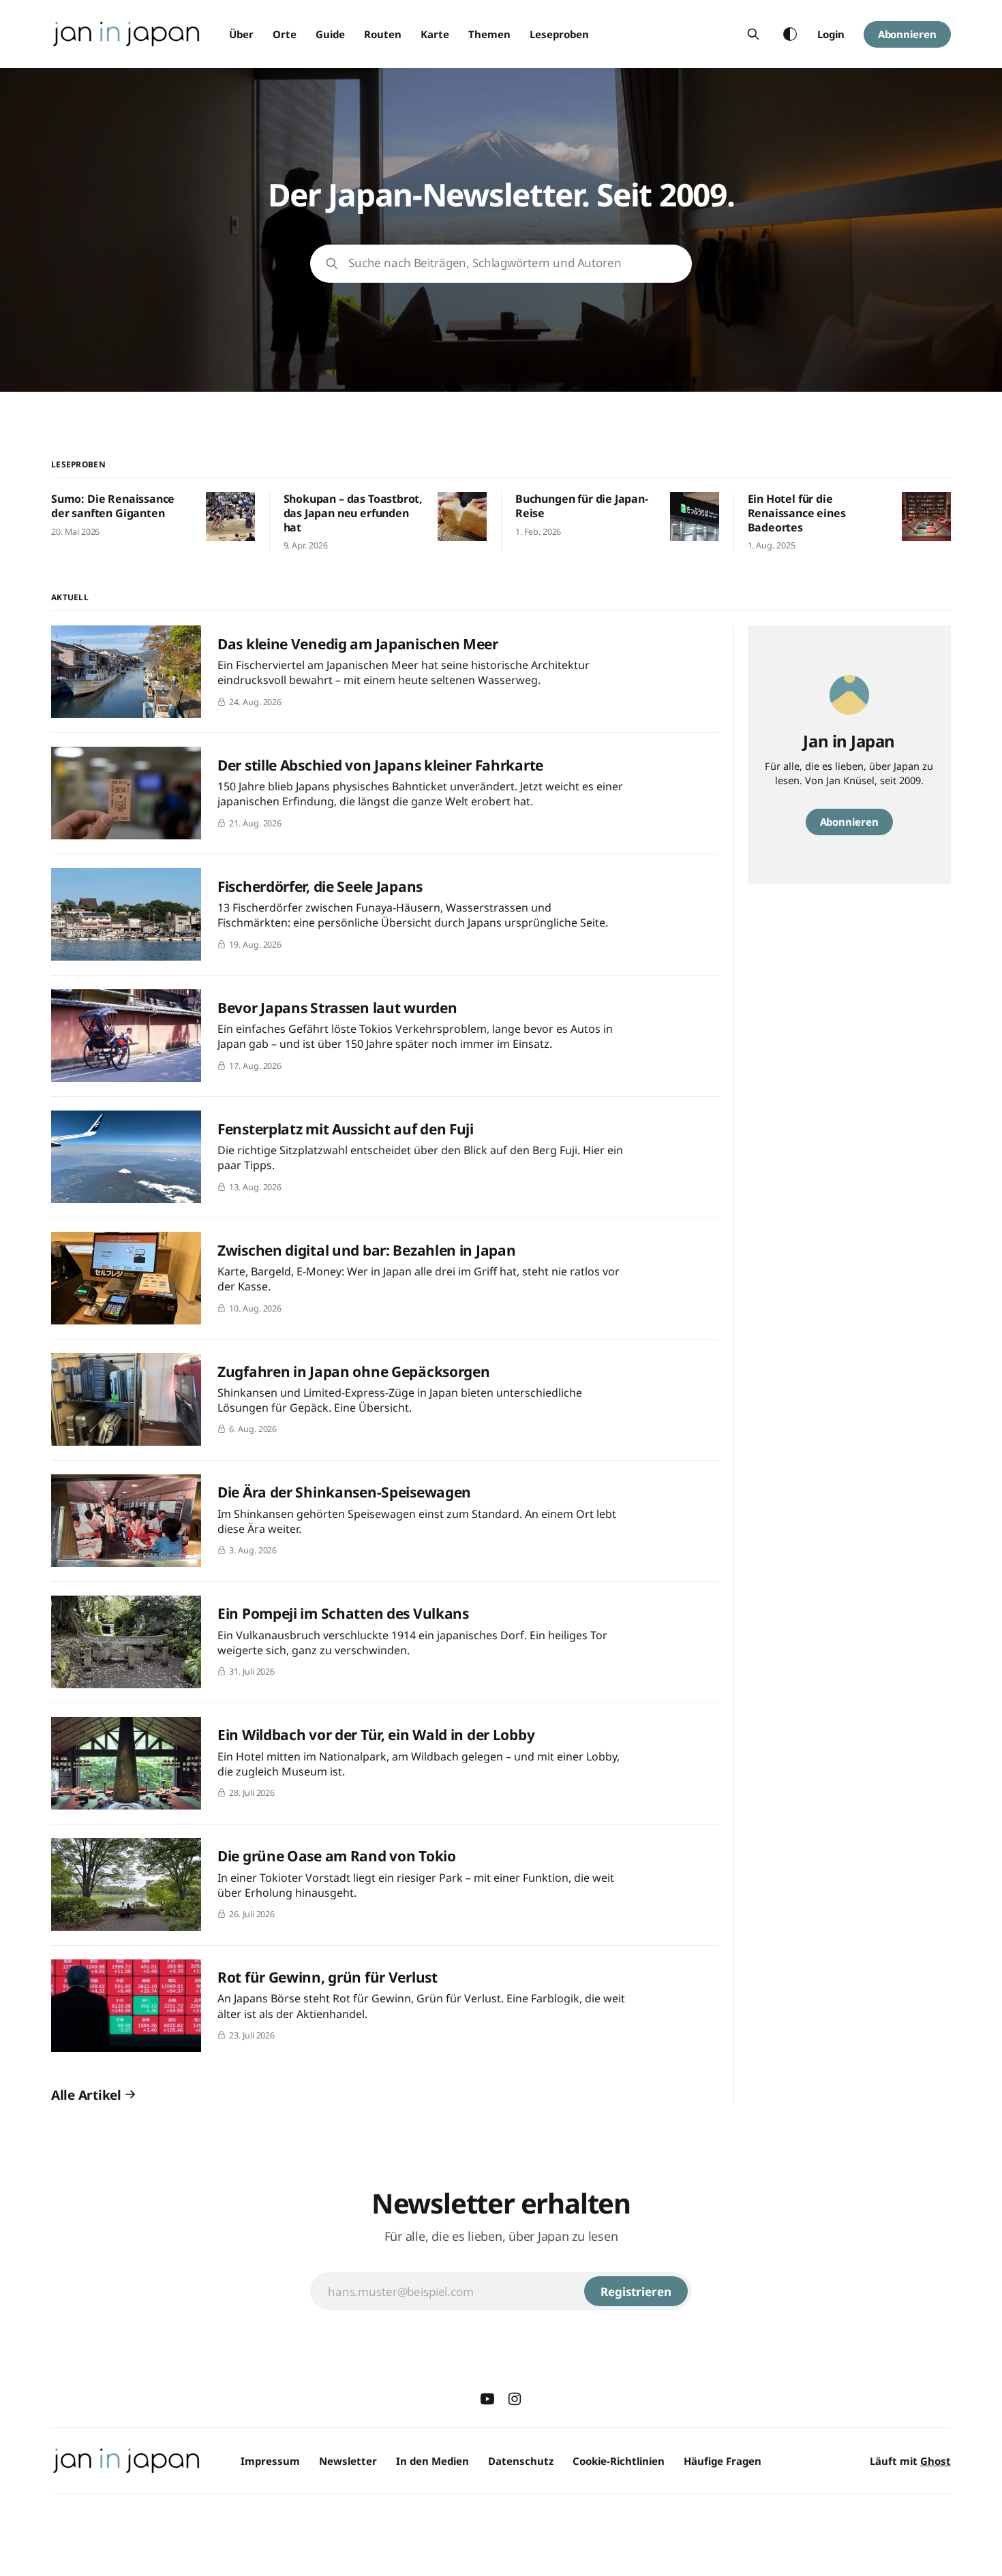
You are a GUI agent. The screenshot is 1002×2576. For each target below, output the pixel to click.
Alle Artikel (86, 2095)
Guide (330, 34)
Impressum (270, 2461)
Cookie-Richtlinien (619, 2461)
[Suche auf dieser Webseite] (753, 34)
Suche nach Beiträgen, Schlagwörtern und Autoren (485, 263)
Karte (435, 34)
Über (241, 34)
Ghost (936, 2461)
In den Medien (432, 2461)
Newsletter (348, 2461)
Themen (489, 34)
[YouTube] (487, 2399)
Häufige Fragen (723, 2461)
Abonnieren (907, 34)
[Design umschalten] (790, 34)
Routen (383, 34)
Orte (285, 34)
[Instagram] (515, 2399)
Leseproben (559, 34)
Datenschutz (521, 2461)
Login (831, 34)
